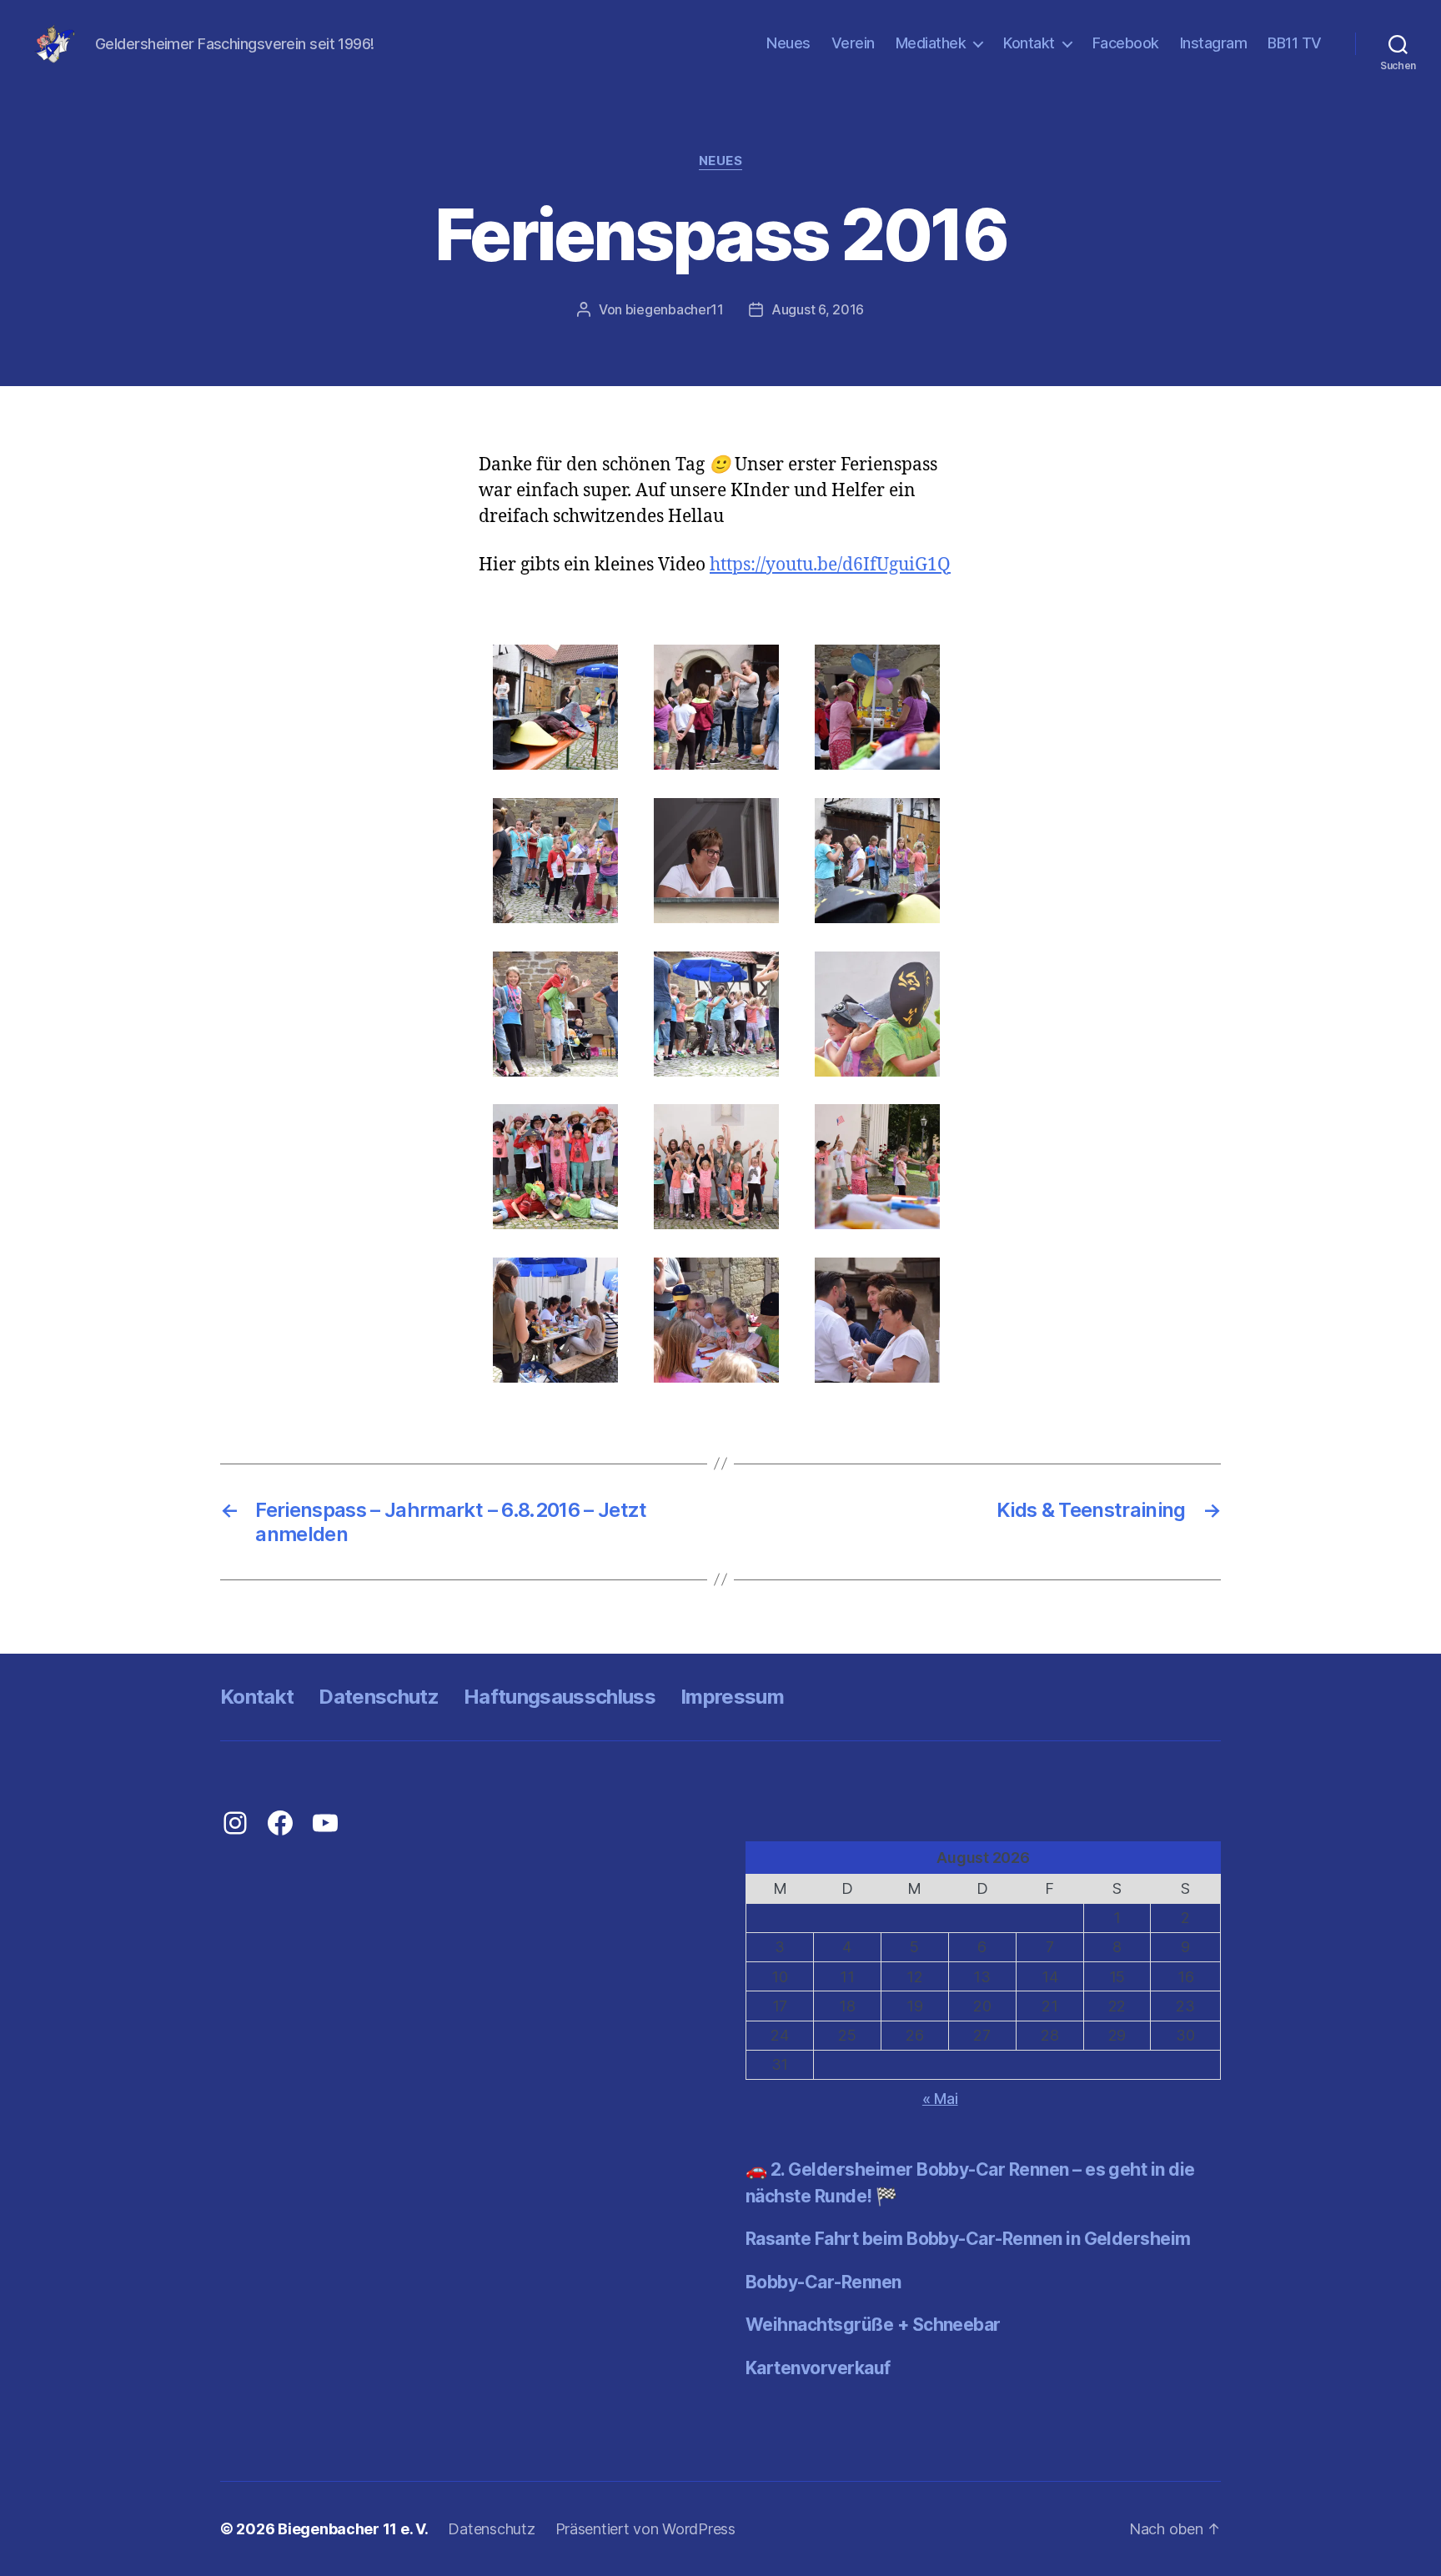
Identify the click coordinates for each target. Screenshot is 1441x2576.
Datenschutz (379, 1697)
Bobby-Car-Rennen (823, 2282)
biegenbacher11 (675, 309)
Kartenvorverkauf (818, 2368)
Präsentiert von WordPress (645, 2529)
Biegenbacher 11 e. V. (353, 2529)
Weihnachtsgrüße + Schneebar (873, 2325)
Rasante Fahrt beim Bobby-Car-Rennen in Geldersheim (968, 2239)
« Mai (940, 2099)
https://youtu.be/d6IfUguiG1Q (830, 565)
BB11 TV (1295, 43)
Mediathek (931, 43)
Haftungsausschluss (560, 1697)
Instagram (1214, 43)
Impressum (732, 1697)
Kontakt (1029, 43)
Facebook (1126, 43)
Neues (788, 43)
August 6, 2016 (818, 309)
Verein (853, 43)
